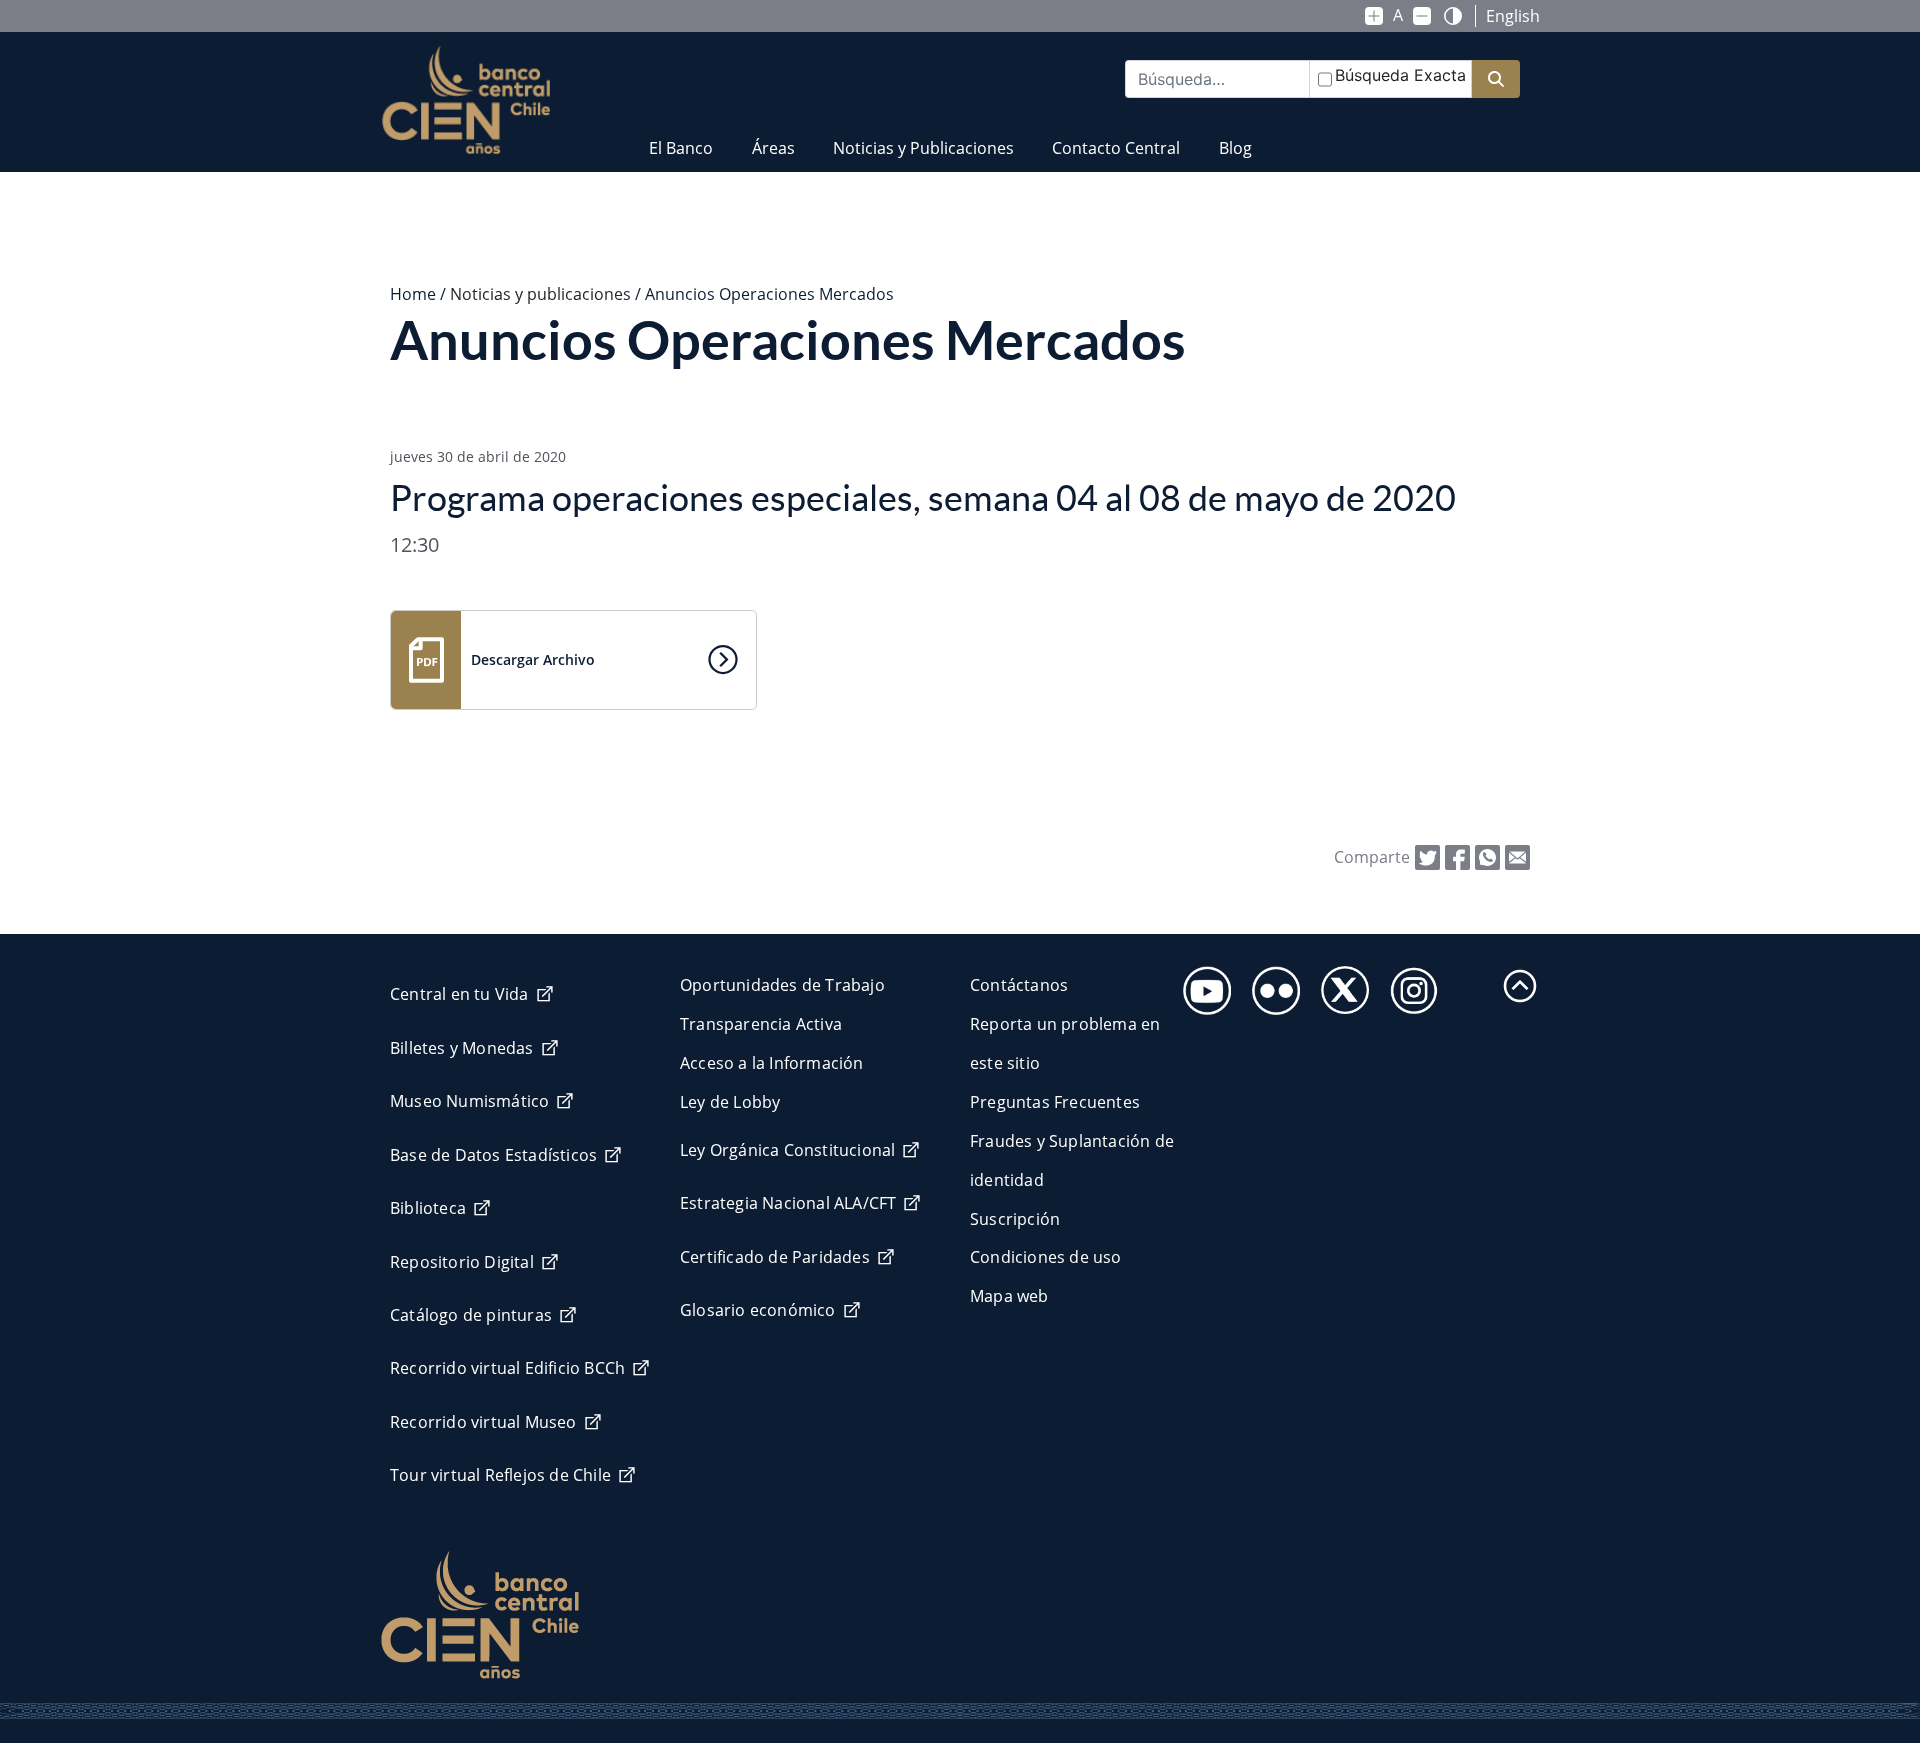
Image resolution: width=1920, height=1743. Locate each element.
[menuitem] (681, 135)
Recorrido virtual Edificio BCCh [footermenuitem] (507, 1368)
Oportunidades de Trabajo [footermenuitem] (782, 985)
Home (413, 294)
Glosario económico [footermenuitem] (758, 1310)
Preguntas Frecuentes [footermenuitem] (1055, 1102)
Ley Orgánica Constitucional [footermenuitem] (787, 1150)
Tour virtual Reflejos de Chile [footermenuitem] (500, 1475)
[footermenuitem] (1201, 984)
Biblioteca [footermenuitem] (428, 1208)
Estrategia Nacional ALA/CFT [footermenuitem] (788, 1203)
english (1513, 16)
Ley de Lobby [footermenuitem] (730, 1102)
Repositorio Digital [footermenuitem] (462, 1262)
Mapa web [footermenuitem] (1009, 1296)
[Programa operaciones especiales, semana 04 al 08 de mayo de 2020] (1517, 856)
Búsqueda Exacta (1400, 75)
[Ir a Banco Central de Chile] (466, 100)
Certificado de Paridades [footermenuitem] (775, 1257)
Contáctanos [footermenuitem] (1019, 985)
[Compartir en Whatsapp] (1487, 856)
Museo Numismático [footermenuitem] (469, 1101)
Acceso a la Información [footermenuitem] (772, 1063)
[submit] (1496, 79)
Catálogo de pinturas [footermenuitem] (471, 1315)
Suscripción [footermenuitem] (1015, 1219)
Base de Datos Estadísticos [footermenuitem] (493, 1155)
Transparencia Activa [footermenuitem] (761, 1024)
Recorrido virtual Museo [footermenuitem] (483, 1422)
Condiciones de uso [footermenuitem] (1046, 1257)
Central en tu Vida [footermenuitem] (459, 994)
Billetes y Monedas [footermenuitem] (462, 1048)
